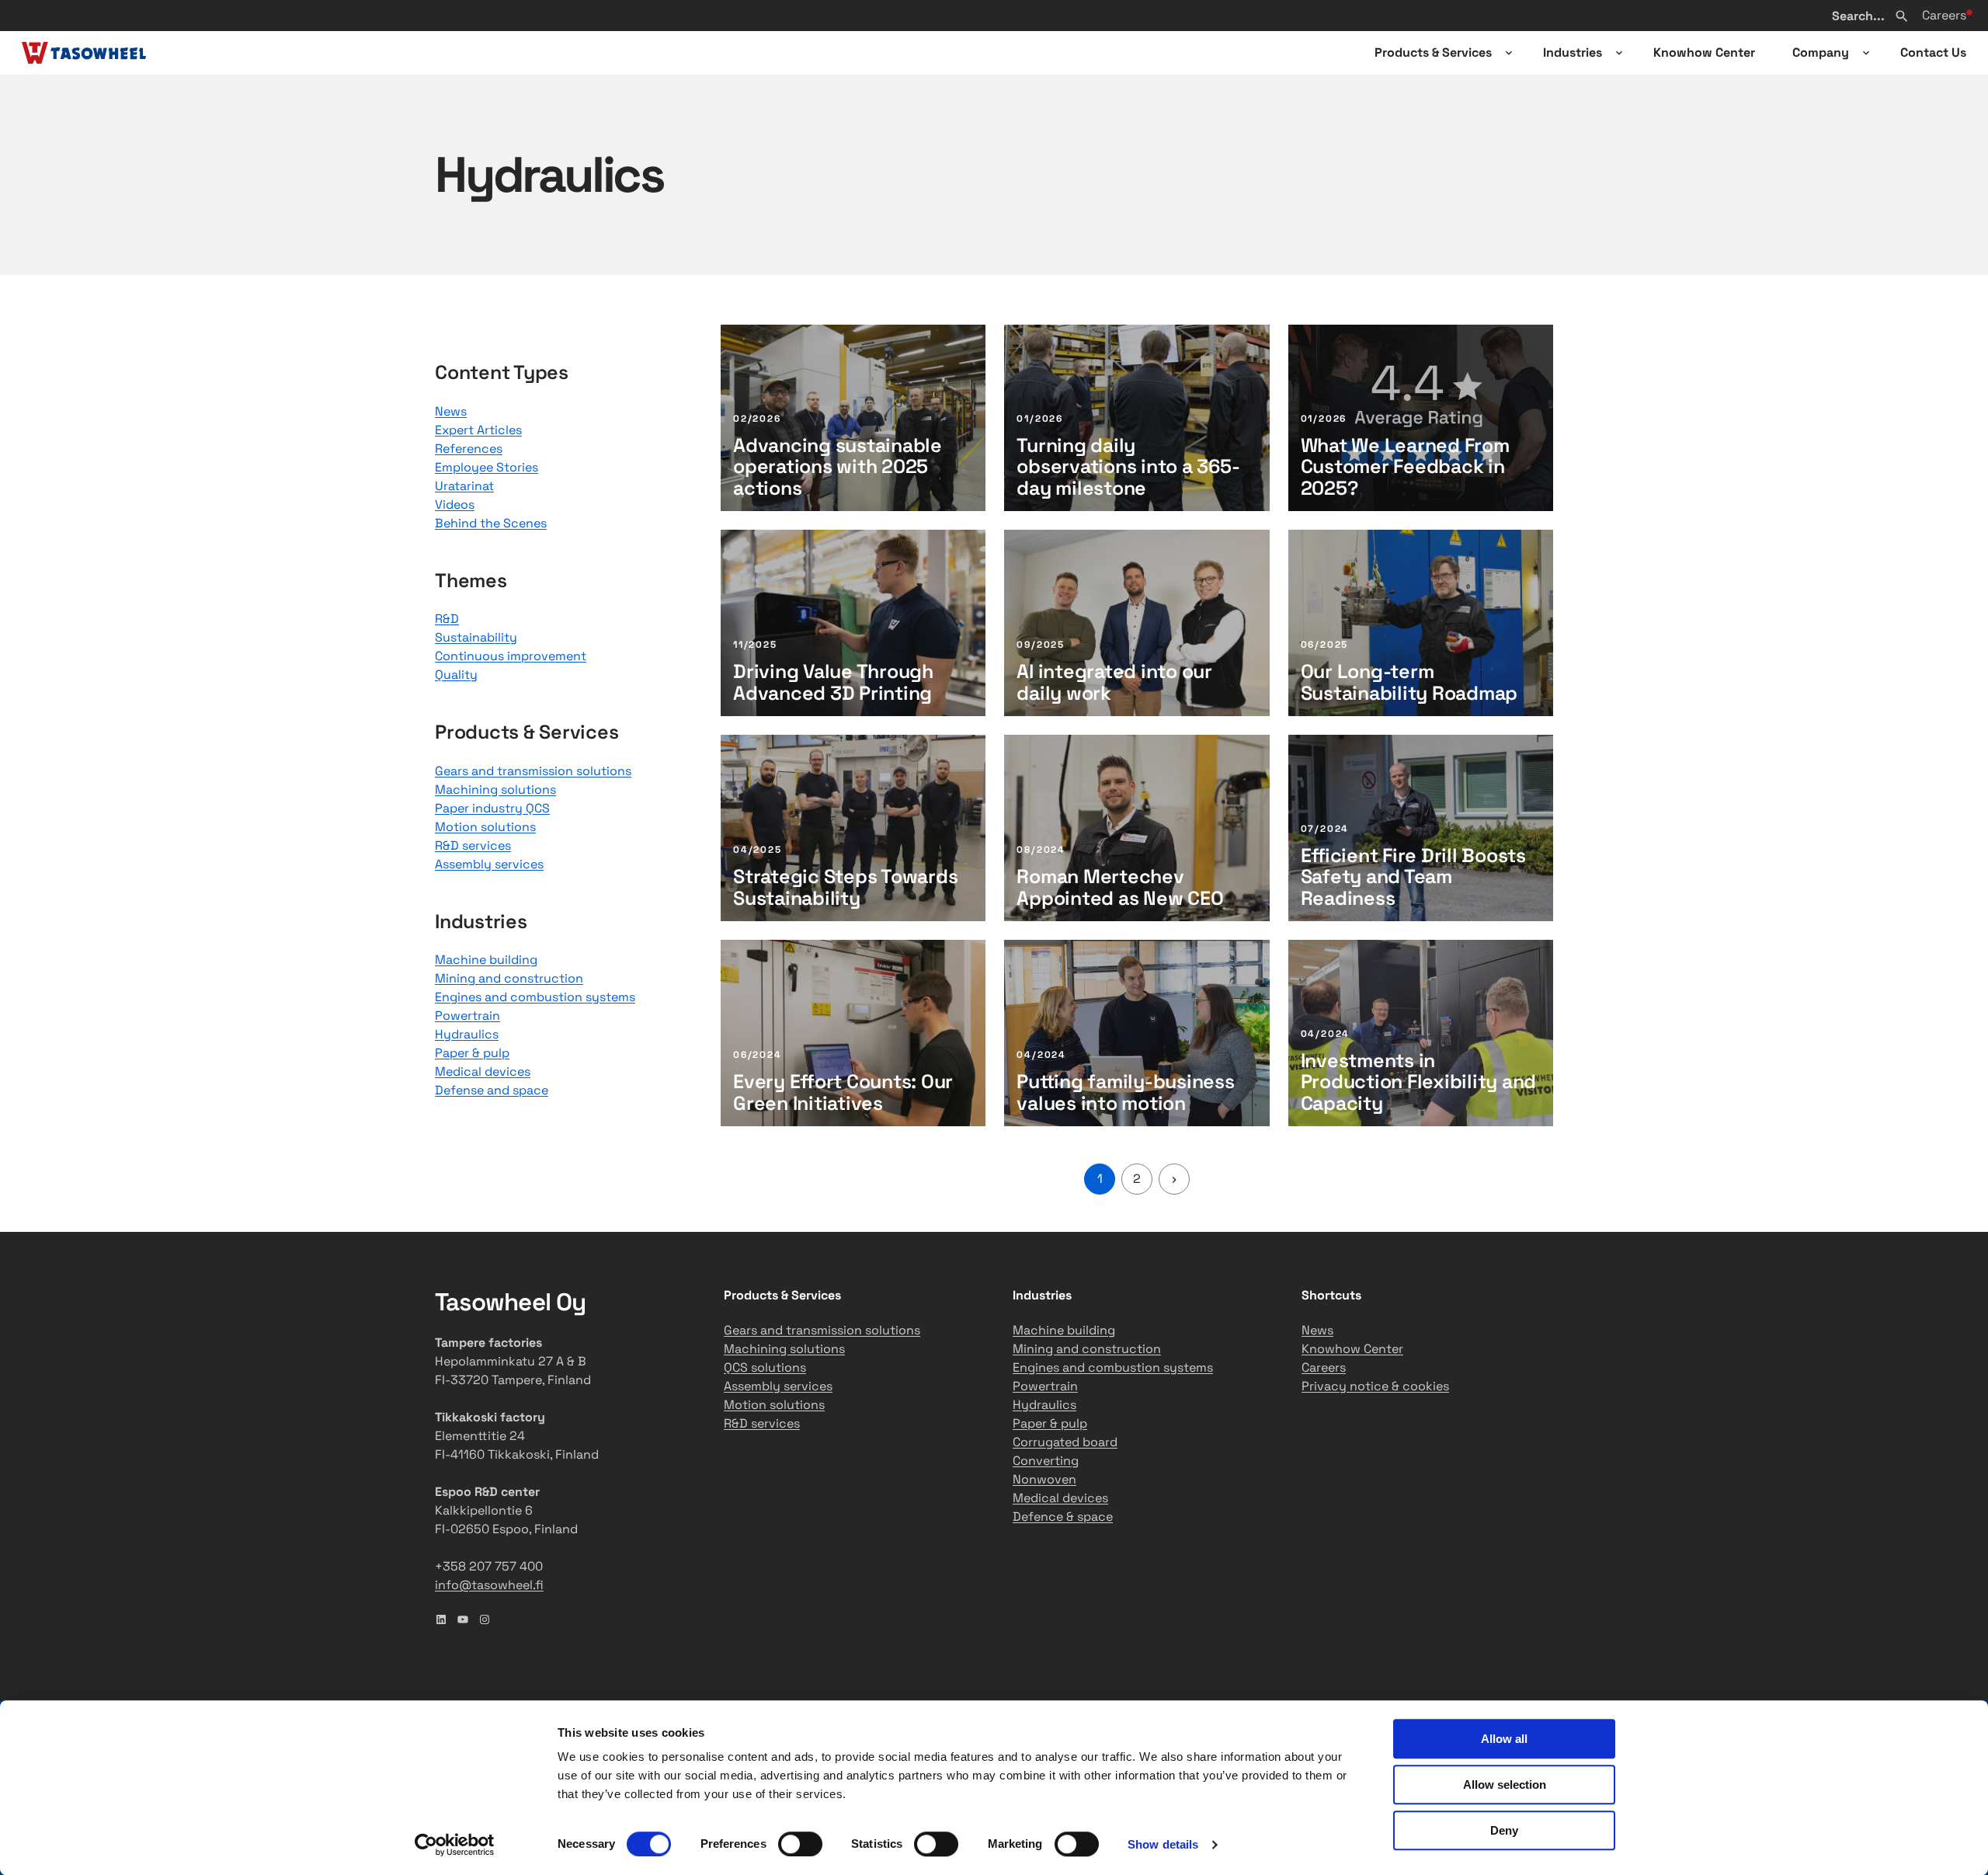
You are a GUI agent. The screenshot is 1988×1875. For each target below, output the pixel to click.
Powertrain (467, 1016)
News (451, 411)
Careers (1944, 15)
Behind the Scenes (491, 523)
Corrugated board (1065, 1442)
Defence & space (1063, 1517)
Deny (1504, 1830)
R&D (447, 619)
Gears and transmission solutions (533, 771)
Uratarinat (464, 486)
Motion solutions (485, 827)
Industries (1573, 52)
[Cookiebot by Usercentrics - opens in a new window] (455, 1845)
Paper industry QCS (492, 808)
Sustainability (476, 637)
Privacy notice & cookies (1375, 1386)
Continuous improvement (511, 656)
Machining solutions (495, 790)
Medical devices (483, 1071)
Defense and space (492, 1090)
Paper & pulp (472, 1053)
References (469, 449)
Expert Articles (478, 430)
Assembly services (489, 864)
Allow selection (1505, 1785)
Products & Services (1433, 52)
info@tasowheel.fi (489, 1585)
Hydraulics (467, 1034)
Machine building (486, 960)
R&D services (473, 845)
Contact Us (1933, 52)
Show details (1163, 1844)
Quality (456, 675)
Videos (455, 504)
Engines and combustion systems (535, 997)
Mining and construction (509, 978)
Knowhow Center (1704, 52)
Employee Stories (487, 467)
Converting (1046, 1461)
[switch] (800, 1844)
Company (1821, 52)
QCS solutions (765, 1367)
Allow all (1504, 1739)
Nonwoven (1044, 1479)
